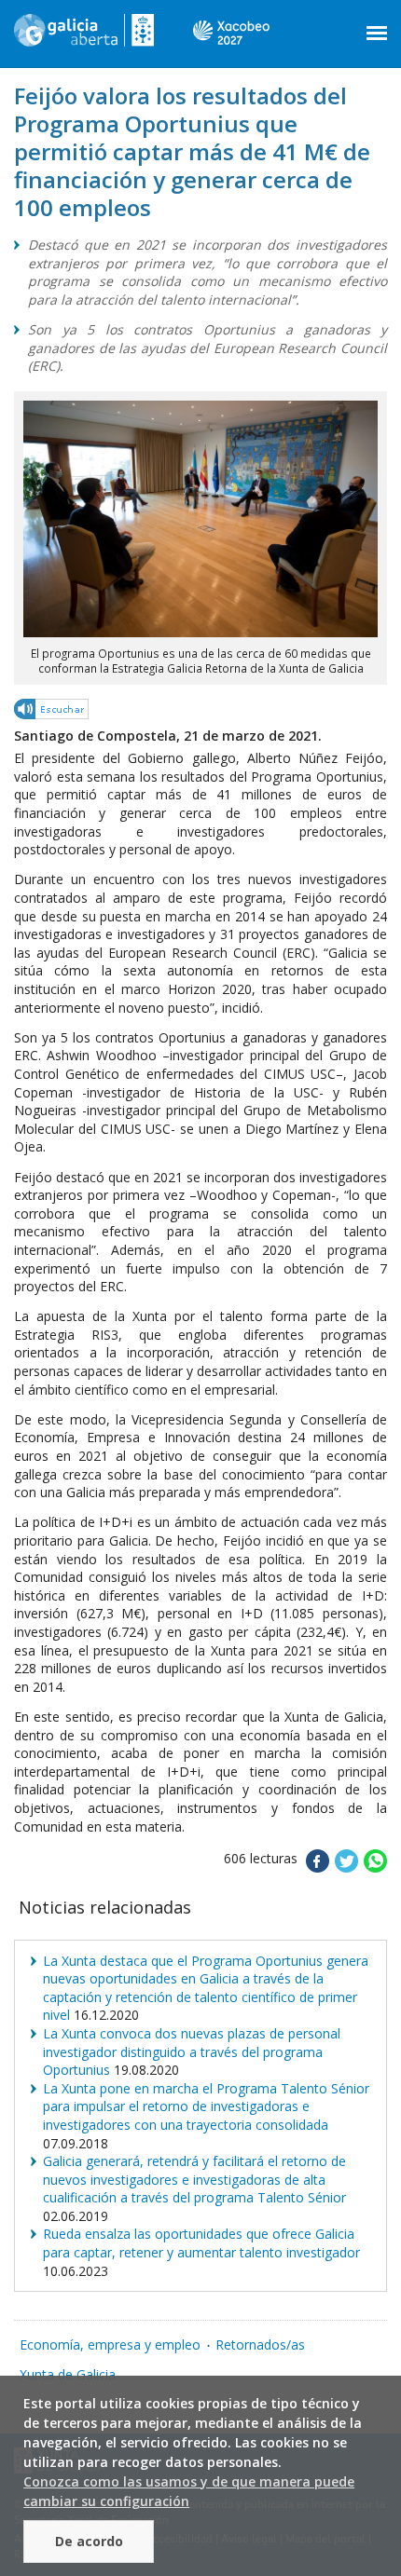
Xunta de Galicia (68, 2374)
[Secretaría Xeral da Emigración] (84, 37)
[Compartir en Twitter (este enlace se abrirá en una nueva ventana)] (346, 1867)
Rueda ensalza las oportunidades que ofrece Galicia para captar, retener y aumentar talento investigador (201, 2243)
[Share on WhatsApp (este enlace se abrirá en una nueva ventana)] (375, 1867)
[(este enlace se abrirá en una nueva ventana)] (52, 712)
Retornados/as (260, 2344)
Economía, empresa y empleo (110, 2344)
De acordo (89, 2541)
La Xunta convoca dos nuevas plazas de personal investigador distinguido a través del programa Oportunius (192, 2051)
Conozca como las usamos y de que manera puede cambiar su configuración (189, 2491)
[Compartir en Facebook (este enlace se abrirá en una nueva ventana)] (318, 1867)
